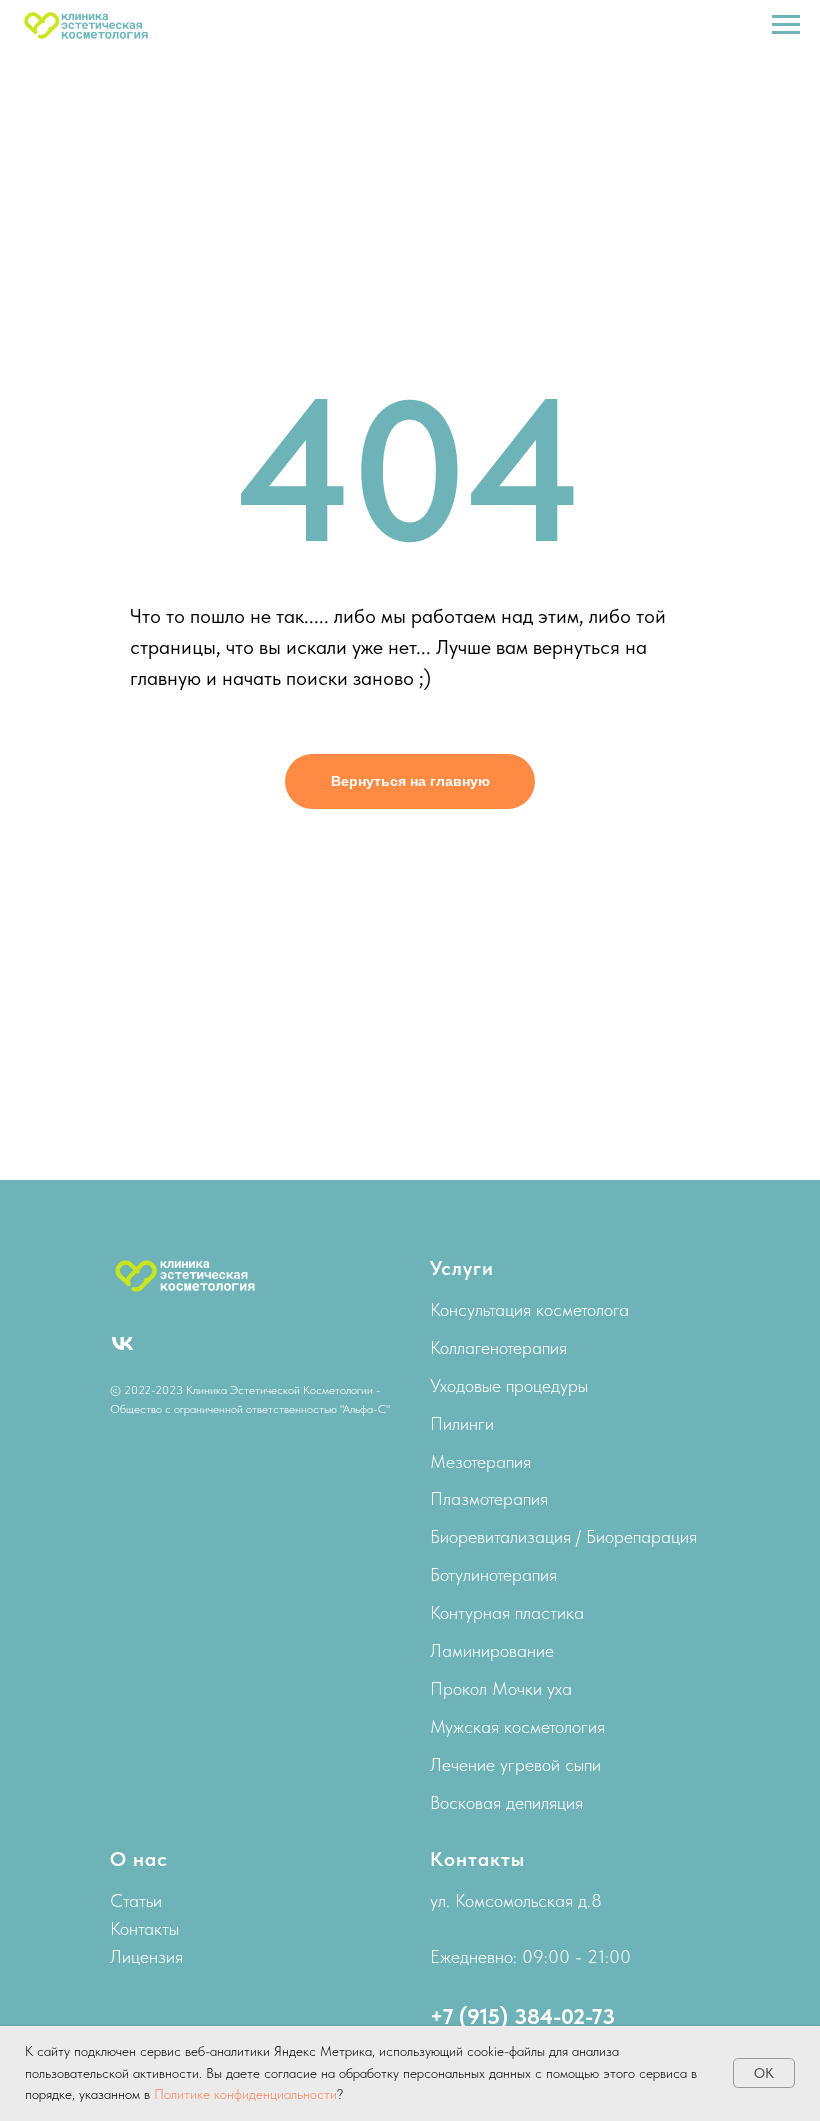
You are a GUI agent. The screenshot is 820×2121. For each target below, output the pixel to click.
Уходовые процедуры (509, 1385)
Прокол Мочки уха (501, 1688)
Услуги (462, 1268)
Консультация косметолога (529, 1309)
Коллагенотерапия (498, 1347)
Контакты (144, 1928)
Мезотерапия (480, 1461)
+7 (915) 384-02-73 (522, 2016)
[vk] (122, 1343)
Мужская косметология (517, 1726)
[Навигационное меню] (786, 25)
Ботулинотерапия (493, 1574)
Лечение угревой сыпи (515, 1764)
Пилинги (462, 1423)
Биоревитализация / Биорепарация (563, 1536)
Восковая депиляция (506, 1802)
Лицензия (146, 1956)
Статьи (136, 1900)
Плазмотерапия (489, 1498)
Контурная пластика (507, 1612)
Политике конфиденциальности (245, 2094)
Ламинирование (492, 1650)
